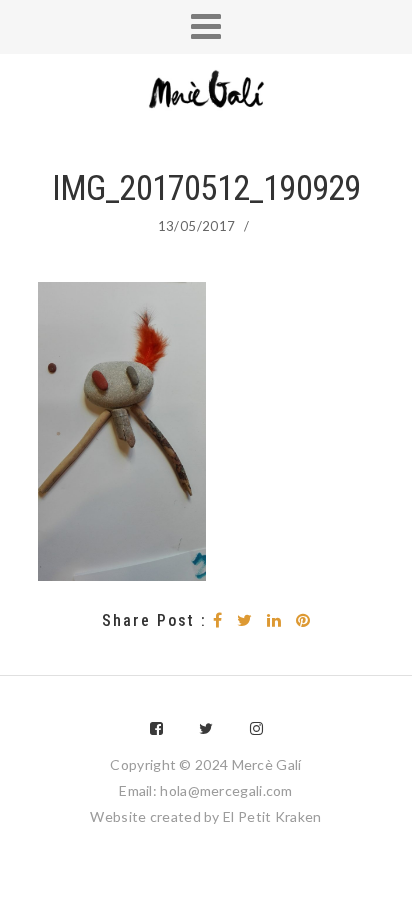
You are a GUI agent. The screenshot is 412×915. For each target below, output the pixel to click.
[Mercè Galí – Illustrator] (206, 91)
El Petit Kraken (272, 816)
